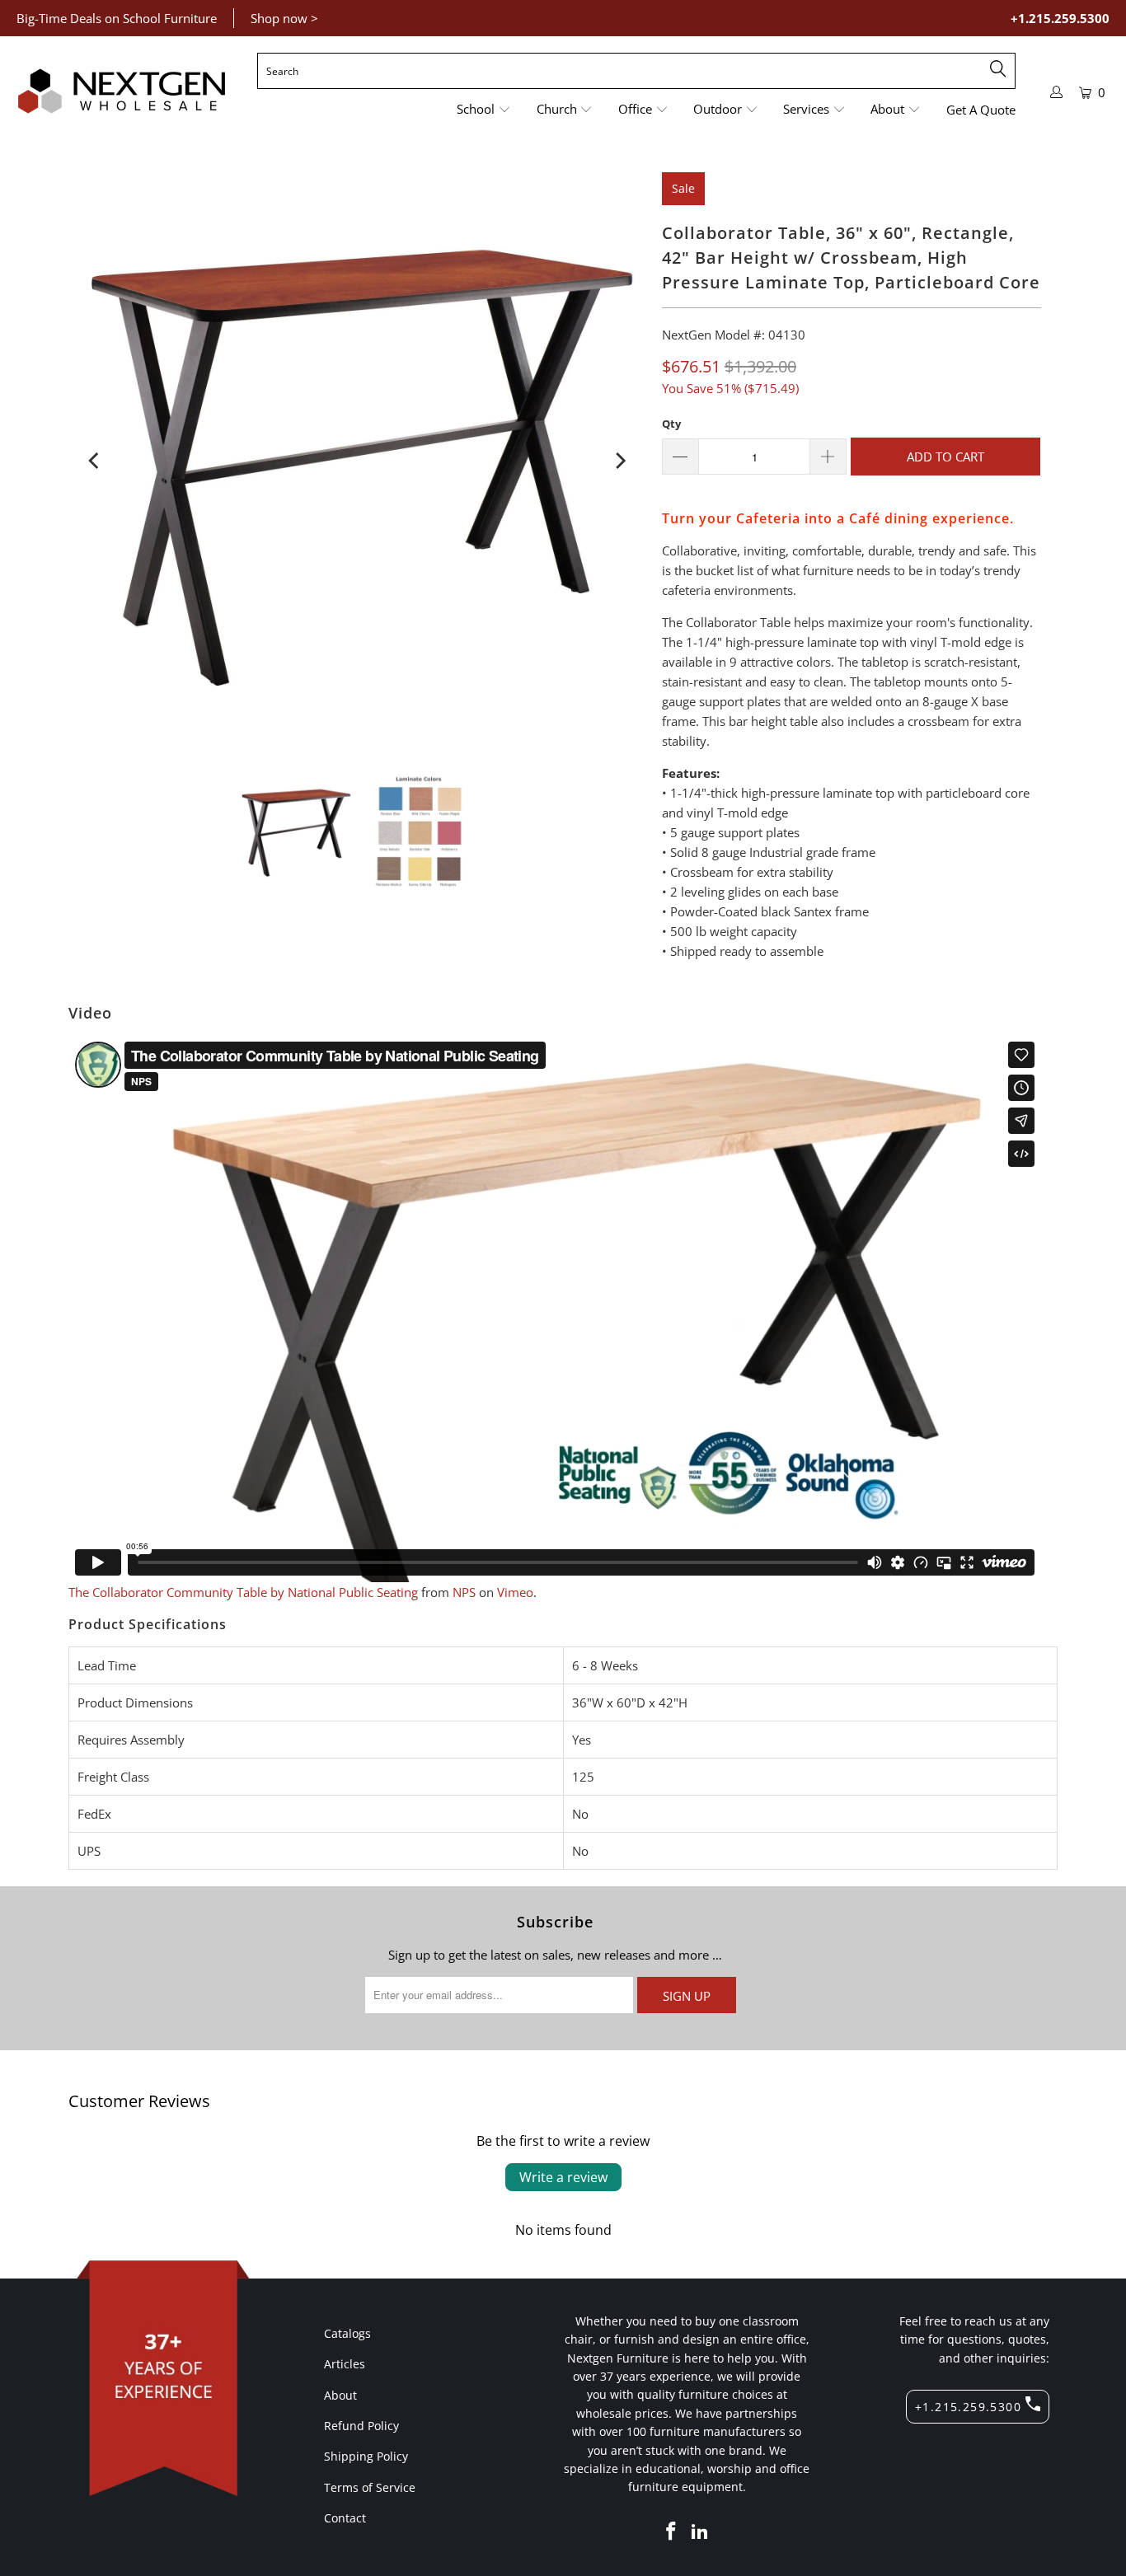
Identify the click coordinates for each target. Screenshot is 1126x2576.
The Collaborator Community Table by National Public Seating (243, 1592)
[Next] (619, 461)
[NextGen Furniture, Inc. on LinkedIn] (701, 2532)
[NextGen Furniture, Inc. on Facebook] (671, 2532)
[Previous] (95, 461)
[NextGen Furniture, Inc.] (122, 91)
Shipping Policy (366, 2456)
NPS (464, 1592)
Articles (345, 2364)
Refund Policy (361, 2426)
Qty (671, 424)
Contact (345, 2518)
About (340, 2395)
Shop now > (284, 18)
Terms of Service (370, 2487)
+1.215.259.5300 (1060, 18)
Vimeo (515, 1592)
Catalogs (347, 2333)
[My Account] (1057, 92)
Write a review (563, 2177)
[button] (484, 110)
